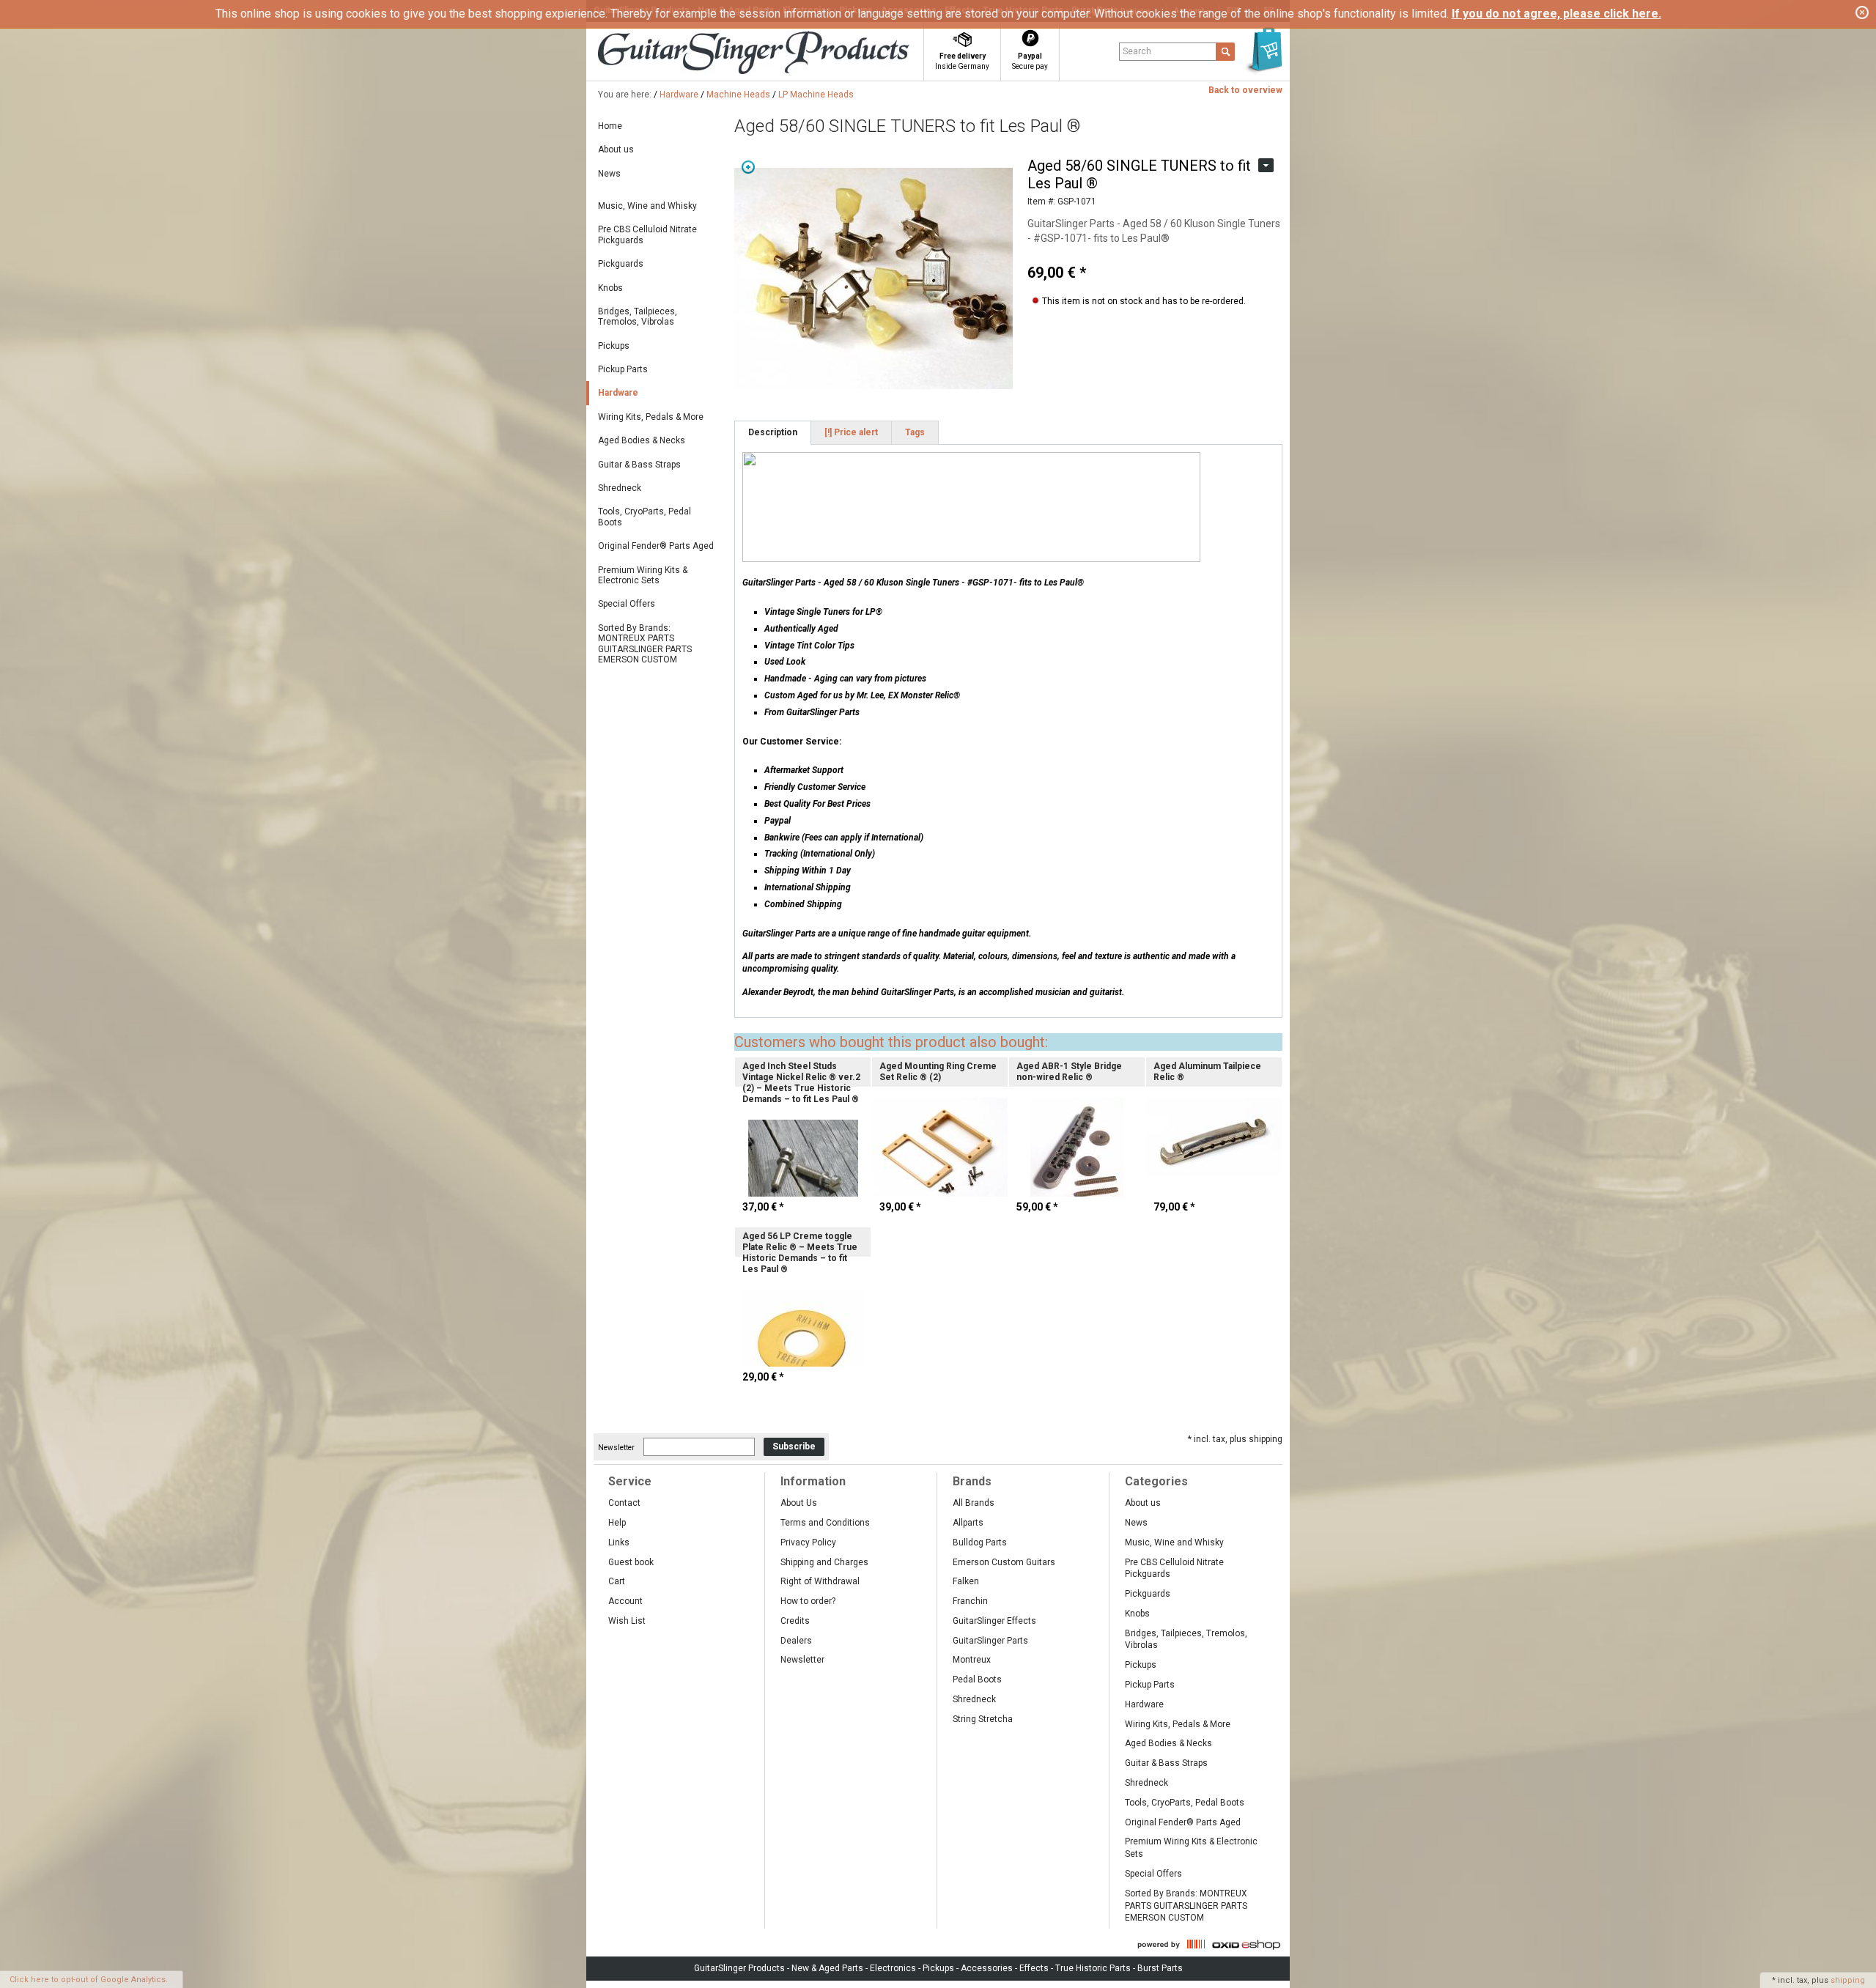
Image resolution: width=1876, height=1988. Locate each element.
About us (616, 149)
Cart (617, 1581)
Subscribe (794, 1446)
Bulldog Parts (980, 1542)
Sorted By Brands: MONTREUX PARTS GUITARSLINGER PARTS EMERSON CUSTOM (645, 644)
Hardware (679, 95)
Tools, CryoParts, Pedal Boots (645, 517)
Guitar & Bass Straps (639, 465)
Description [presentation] (773, 432)
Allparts (968, 1523)
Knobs (610, 288)
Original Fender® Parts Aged (656, 546)
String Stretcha (983, 1719)
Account (625, 1601)
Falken (966, 1581)
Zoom (748, 167)
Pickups (614, 346)
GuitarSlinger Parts (990, 1641)
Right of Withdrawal (820, 1581)
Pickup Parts (623, 369)
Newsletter (616, 1447)
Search (1137, 51)
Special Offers (627, 604)
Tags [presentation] (915, 432)
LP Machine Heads (816, 95)
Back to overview (1245, 90)
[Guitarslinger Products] (781, 54)
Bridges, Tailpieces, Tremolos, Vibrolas (638, 317)
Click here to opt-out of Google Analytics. (89, 1980)
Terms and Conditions (825, 1523)
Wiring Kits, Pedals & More (651, 417)
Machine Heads (738, 95)
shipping (1848, 1980)
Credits (795, 1621)
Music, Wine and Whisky (647, 206)
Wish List (627, 1621)
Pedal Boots (977, 1680)
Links (619, 1542)
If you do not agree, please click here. (1556, 14)
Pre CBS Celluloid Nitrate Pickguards (647, 234)
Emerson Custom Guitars (1004, 1562)
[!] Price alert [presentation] (851, 432)
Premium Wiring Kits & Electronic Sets (643, 575)
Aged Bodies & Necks (642, 440)
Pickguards (621, 264)
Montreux (972, 1660)
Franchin (970, 1601)
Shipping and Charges (824, 1562)
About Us (799, 1503)
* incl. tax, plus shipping (1235, 1439)
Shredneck (620, 488)
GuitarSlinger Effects (994, 1621)
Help (617, 1523)
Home (610, 126)
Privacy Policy (808, 1542)
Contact (624, 1503)
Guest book (631, 1562)
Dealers (796, 1641)
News (609, 174)
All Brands (974, 1503)
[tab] (773, 433)
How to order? (808, 1601)
